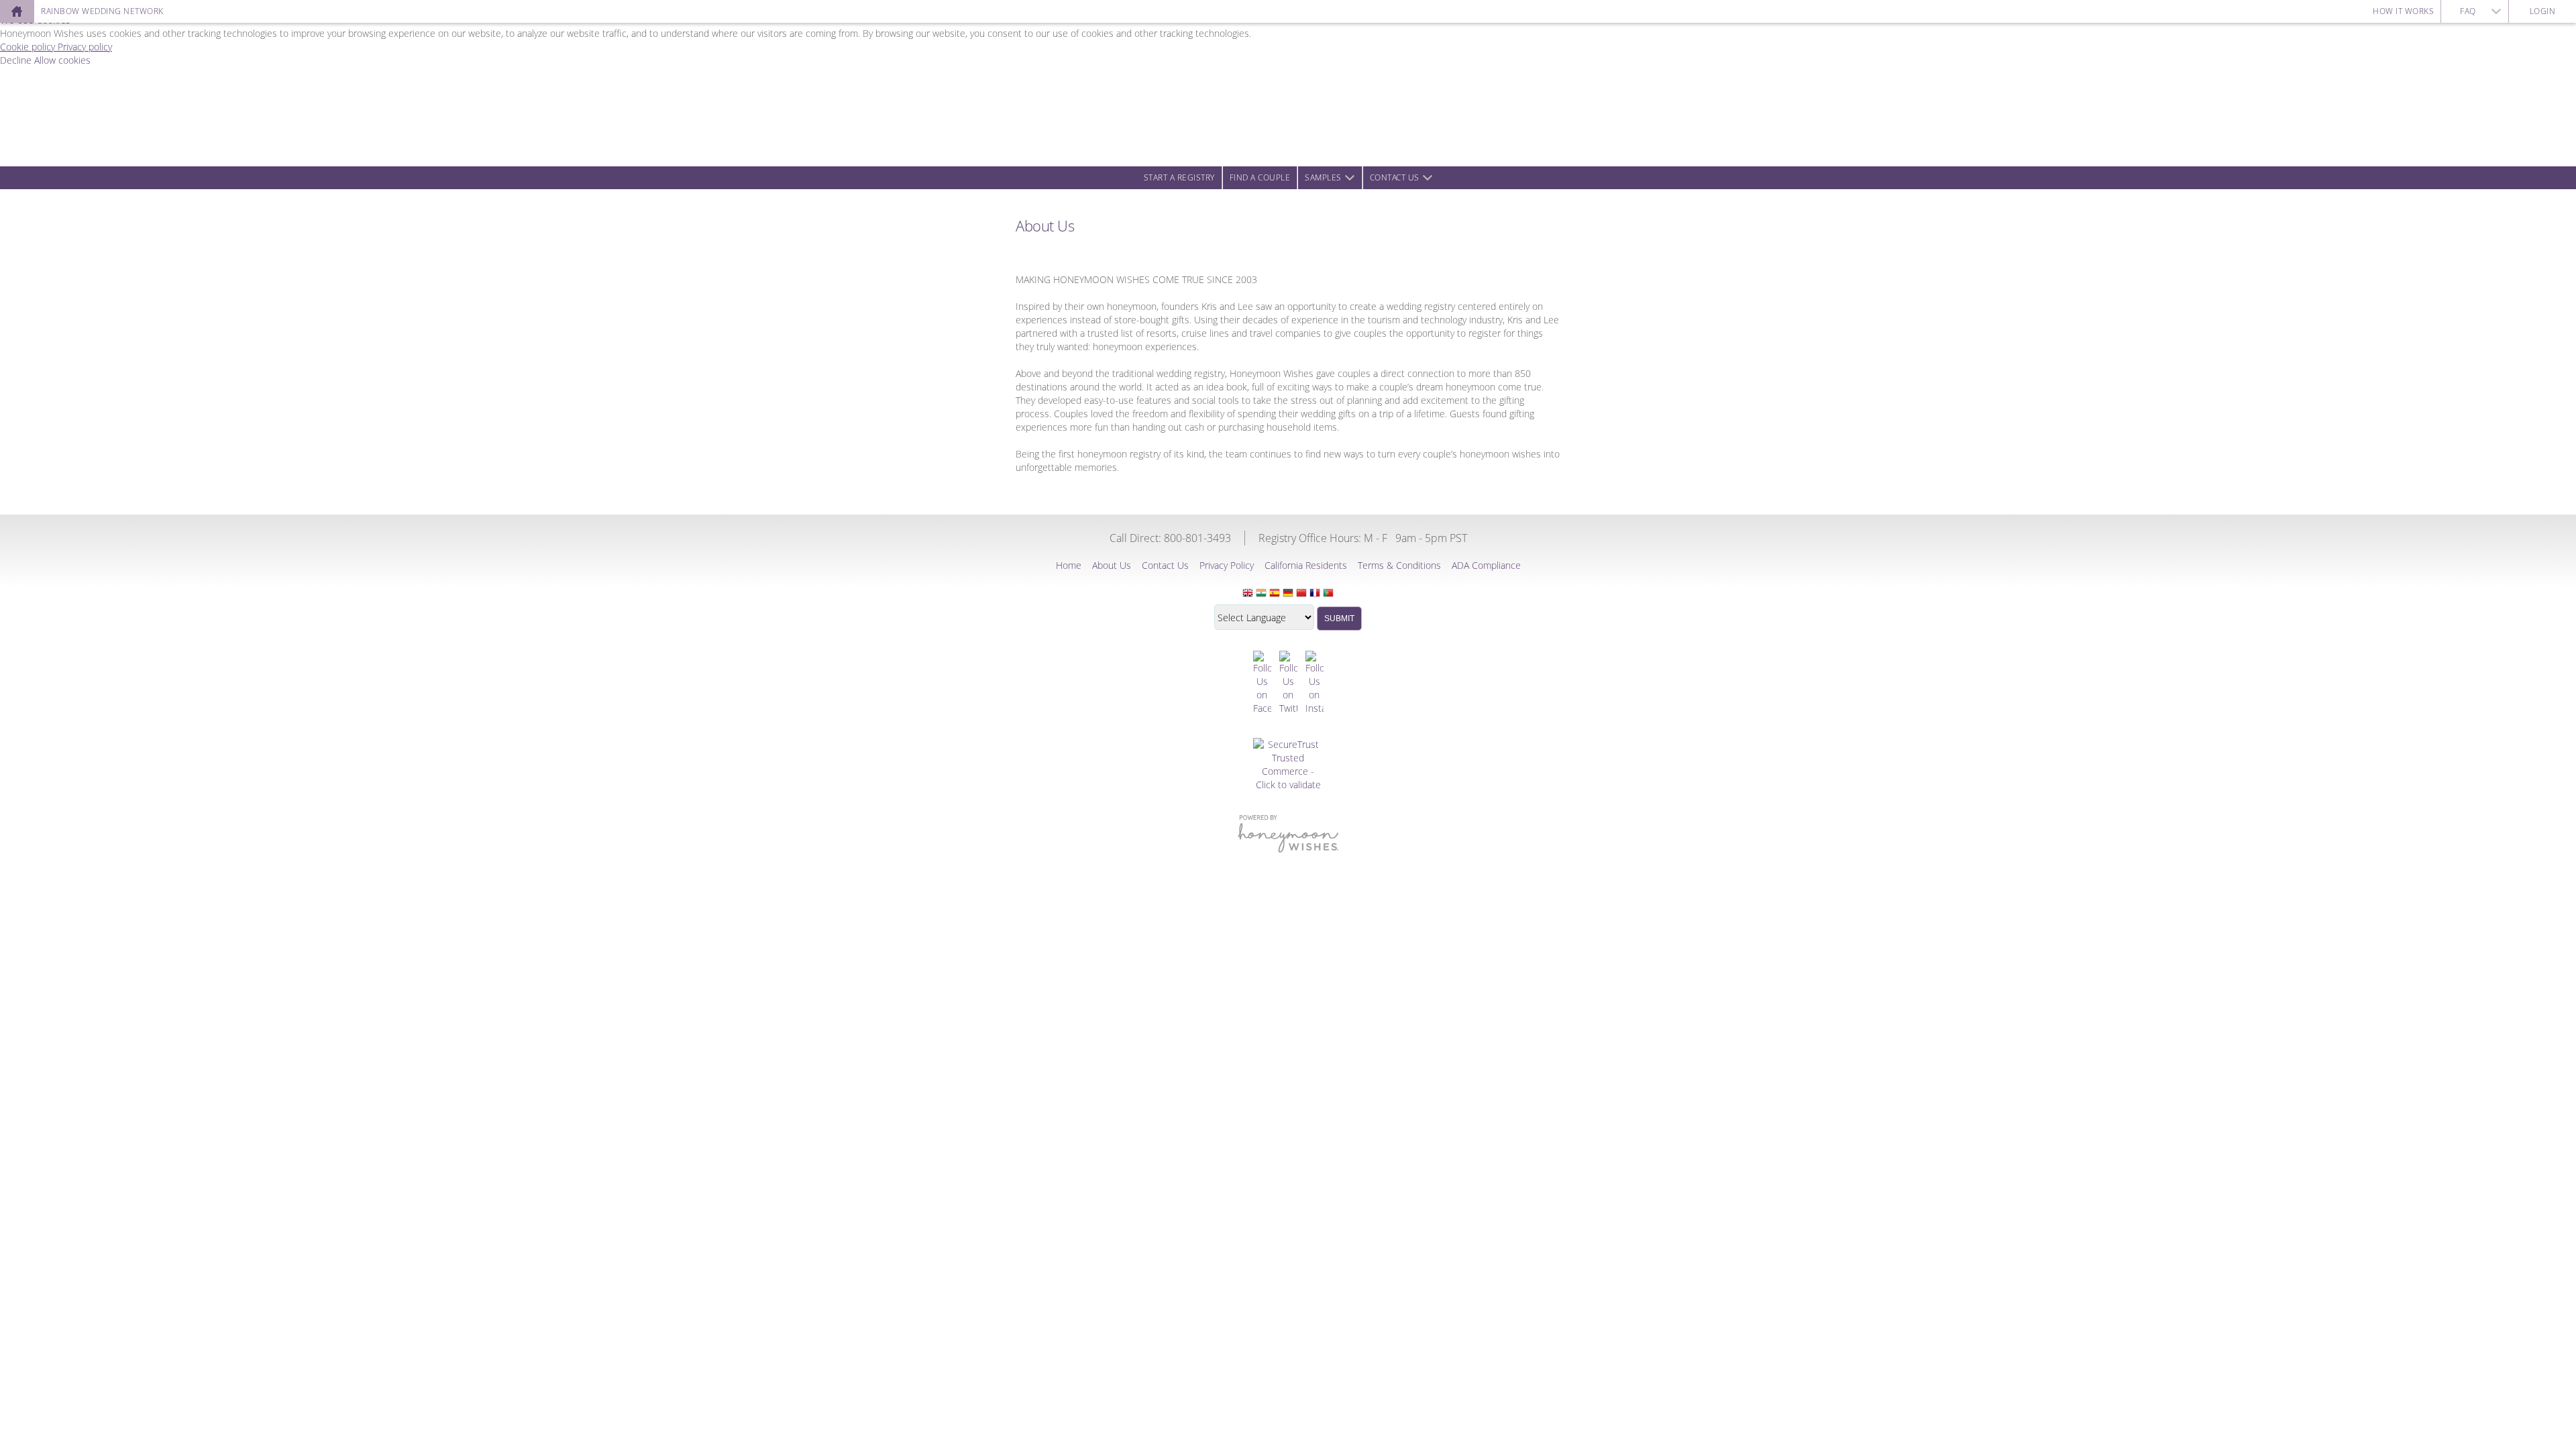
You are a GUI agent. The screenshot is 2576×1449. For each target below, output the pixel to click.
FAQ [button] (2468, 11)
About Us (1112, 565)
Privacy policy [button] (85, 47)
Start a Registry (1179, 177)
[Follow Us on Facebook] (1262, 683)
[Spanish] (1275, 594)
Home (1069, 565)
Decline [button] (17, 60)
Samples (1323, 177)
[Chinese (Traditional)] (1301, 594)
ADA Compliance (1486, 565)
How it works (2403, 11)
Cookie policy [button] (29, 47)
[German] (1288, 594)
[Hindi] (1261, 594)
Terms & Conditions (1399, 565)
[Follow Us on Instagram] (1314, 683)
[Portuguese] (1328, 594)
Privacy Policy (1227, 565)
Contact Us (1395, 177)
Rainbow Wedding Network (102, 11)
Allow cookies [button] (62, 60)
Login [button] (2543, 11)
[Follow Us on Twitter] (1288, 683)
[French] (1315, 594)
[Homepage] (17, 11)
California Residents (1306, 565)
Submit (1339, 619)
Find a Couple (1260, 177)
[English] (1248, 594)
